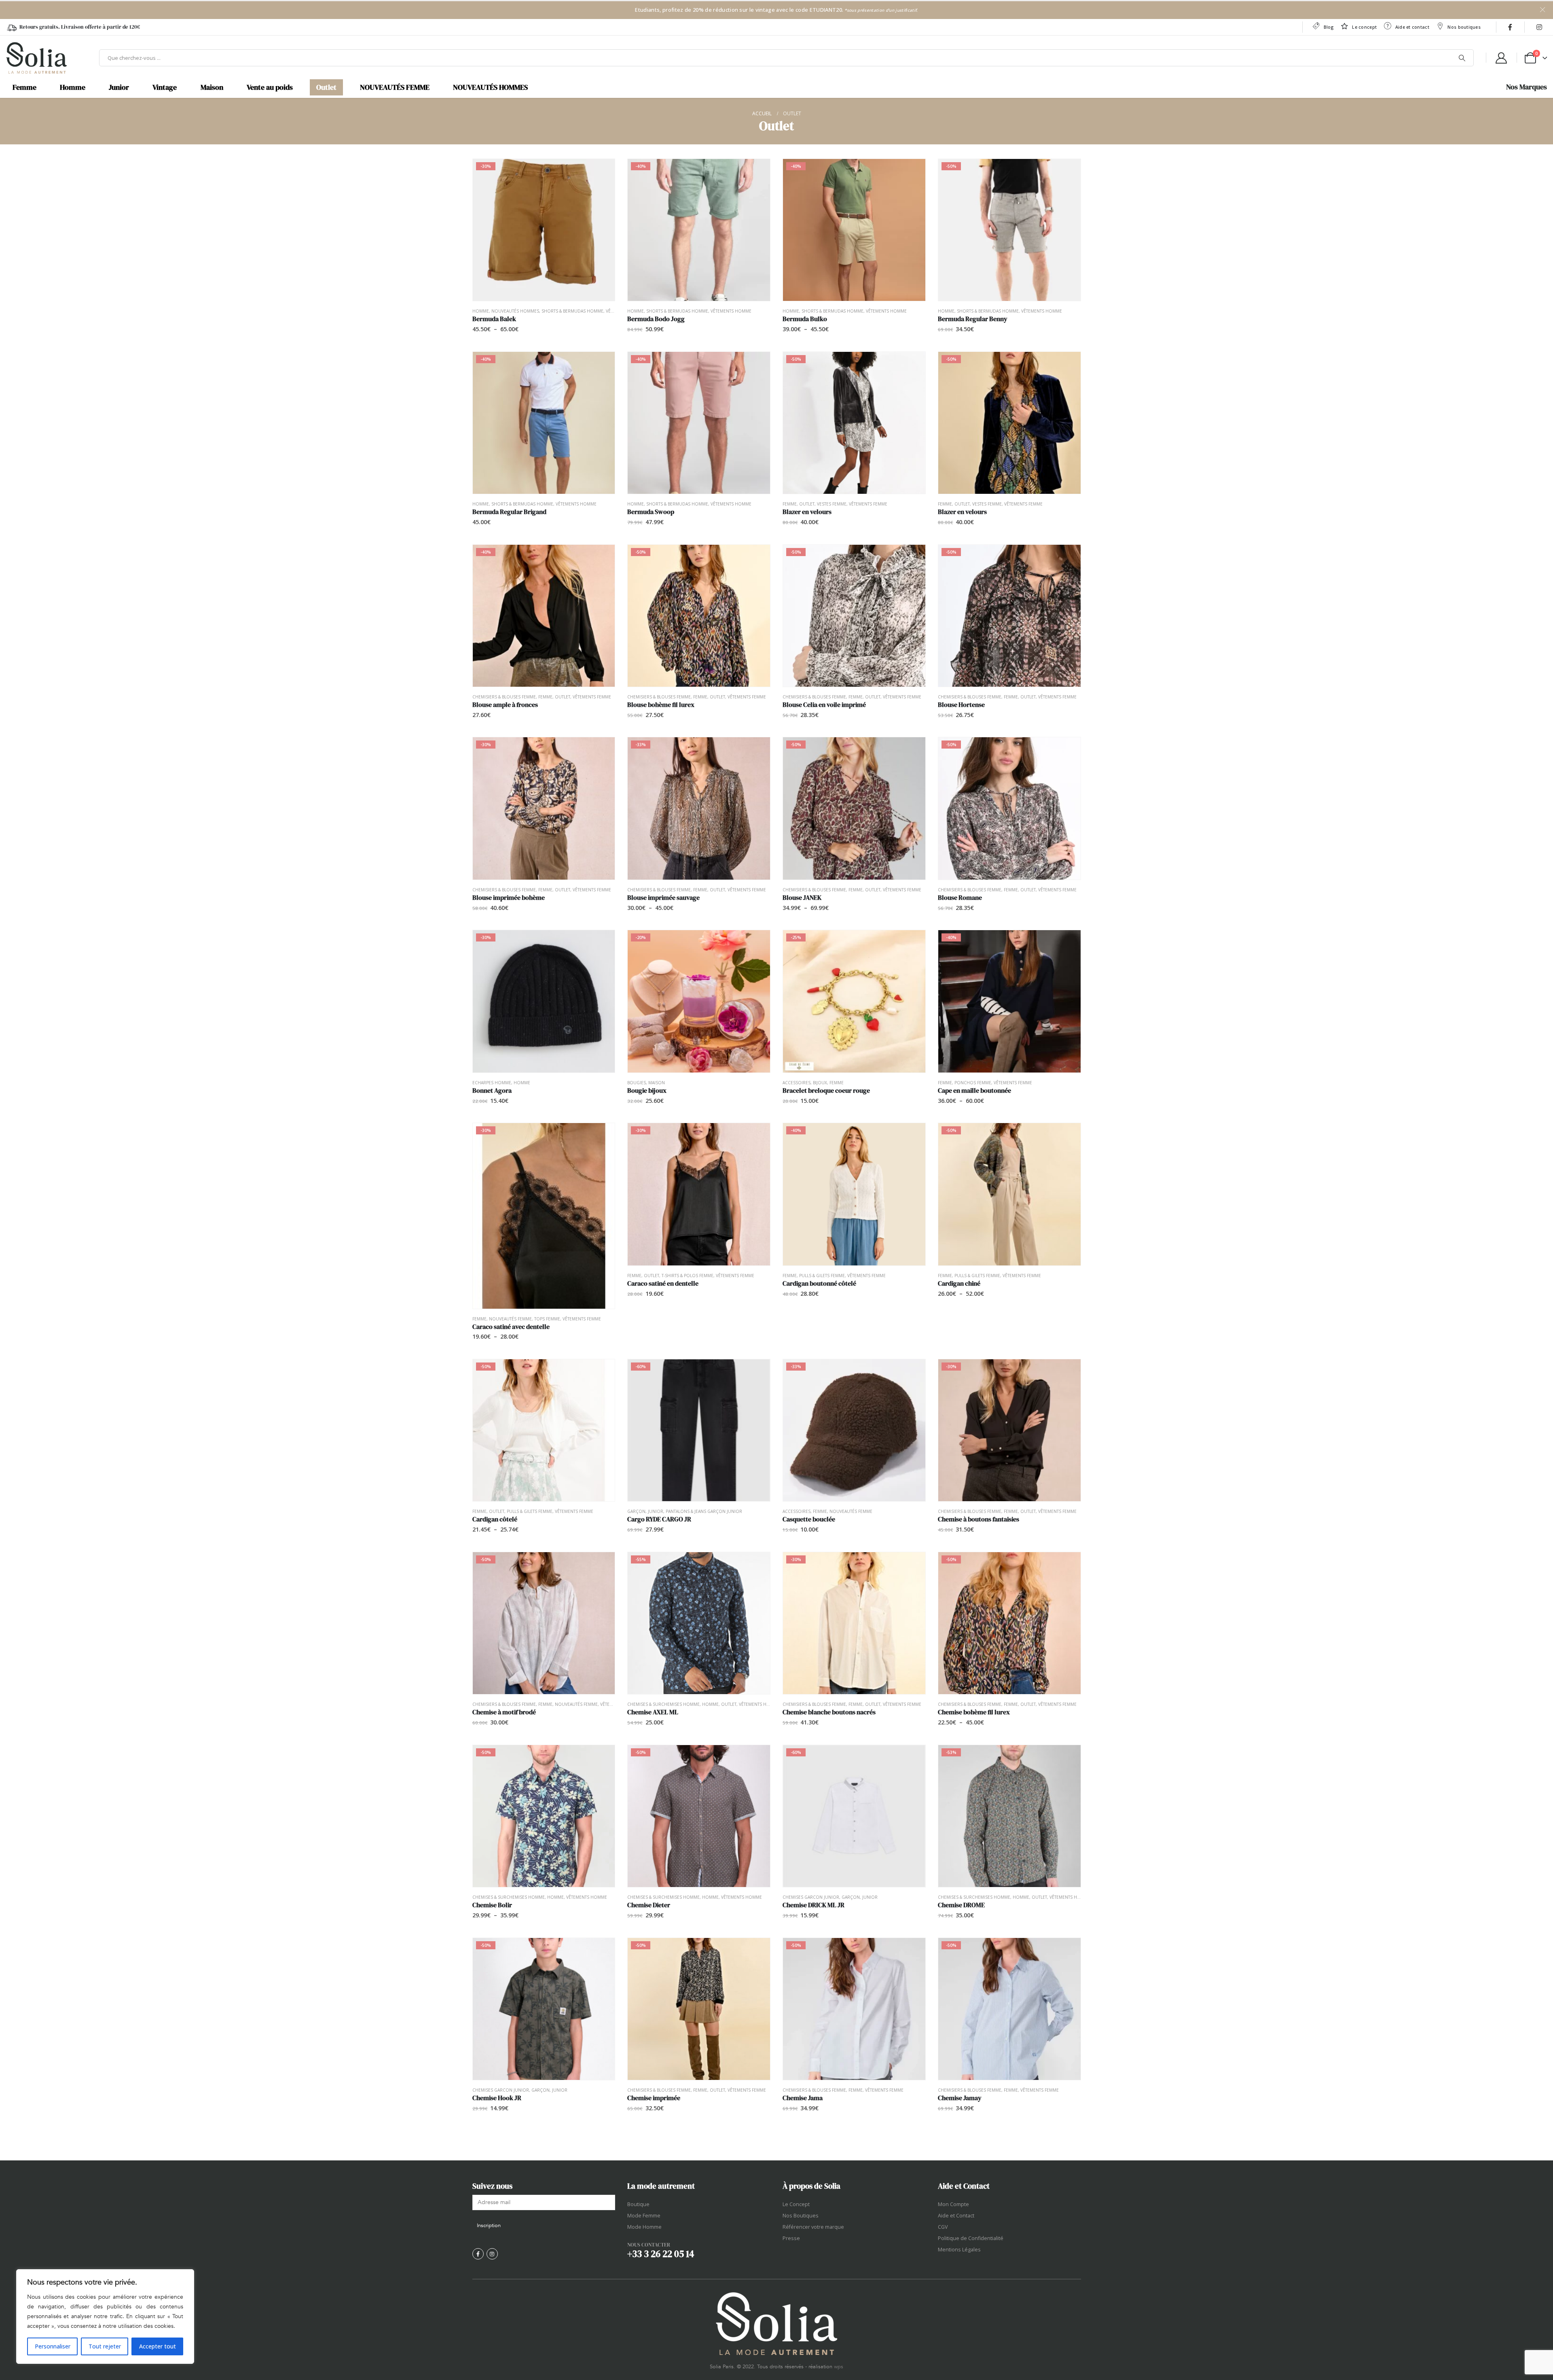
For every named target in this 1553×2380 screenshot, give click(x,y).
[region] (105, 2317)
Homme (73, 87)
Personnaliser (53, 2346)
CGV (943, 2227)
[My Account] (1501, 58)
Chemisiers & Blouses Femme (504, 697)
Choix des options (601, 172)
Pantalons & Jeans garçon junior (704, 1511)
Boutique (638, 2204)
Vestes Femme (832, 504)
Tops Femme (547, 1319)
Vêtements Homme (731, 311)
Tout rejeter (105, 2346)
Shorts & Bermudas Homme (572, 311)
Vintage (165, 87)
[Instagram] (1539, 27)
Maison (212, 87)
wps (839, 2367)
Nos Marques (1527, 87)
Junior (119, 87)
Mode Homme (644, 2227)
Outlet (326, 87)
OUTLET (807, 504)
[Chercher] (1462, 58)
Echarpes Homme (492, 1083)
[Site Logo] (36, 58)
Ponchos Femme (973, 1083)
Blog (1329, 27)
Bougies (637, 1083)
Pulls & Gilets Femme (822, 1276)
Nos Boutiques (801, 2216)
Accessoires (797, 1083)
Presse (791, 2238)
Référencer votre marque (813, 2227)
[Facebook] (1510, 27)
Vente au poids (270, 87)
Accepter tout (158, 2346)
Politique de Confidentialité (971, 2238)
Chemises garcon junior (811, 1897)
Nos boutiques (1464, 27)
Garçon (636, 1511)
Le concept (1364, 27)
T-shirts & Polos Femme (688, 1276)
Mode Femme (644, 2216)
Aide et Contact (956, 2216)
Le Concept (796, 2204)
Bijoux (820, 1083)
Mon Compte (953, 2204)
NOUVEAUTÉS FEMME (395, 87)
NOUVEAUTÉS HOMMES (490, 87)
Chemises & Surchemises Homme (663, 1704)
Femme (24, 87)
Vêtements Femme (868, 504)
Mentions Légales (959, 2250)
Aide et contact (1412, 27)
